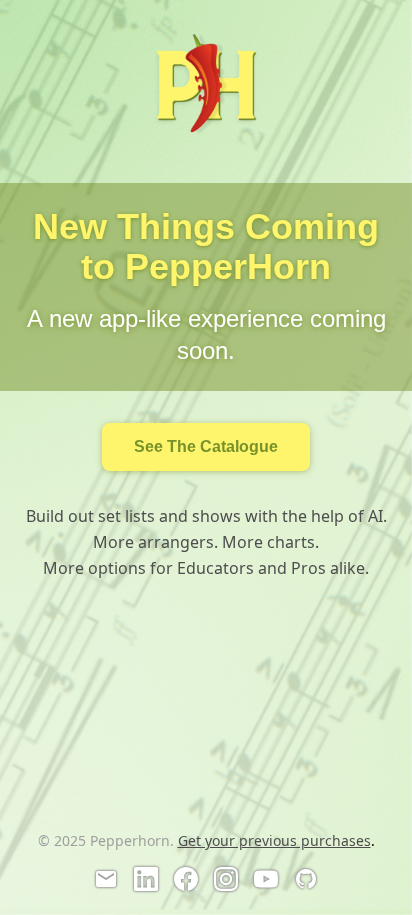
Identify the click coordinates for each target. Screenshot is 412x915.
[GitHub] (306, 879)
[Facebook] (186, 879)
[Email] (106, 879)
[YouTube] (266, 879)
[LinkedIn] (146, 879)
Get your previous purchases (274, 840)
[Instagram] (226, 879)
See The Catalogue (206, 446)
